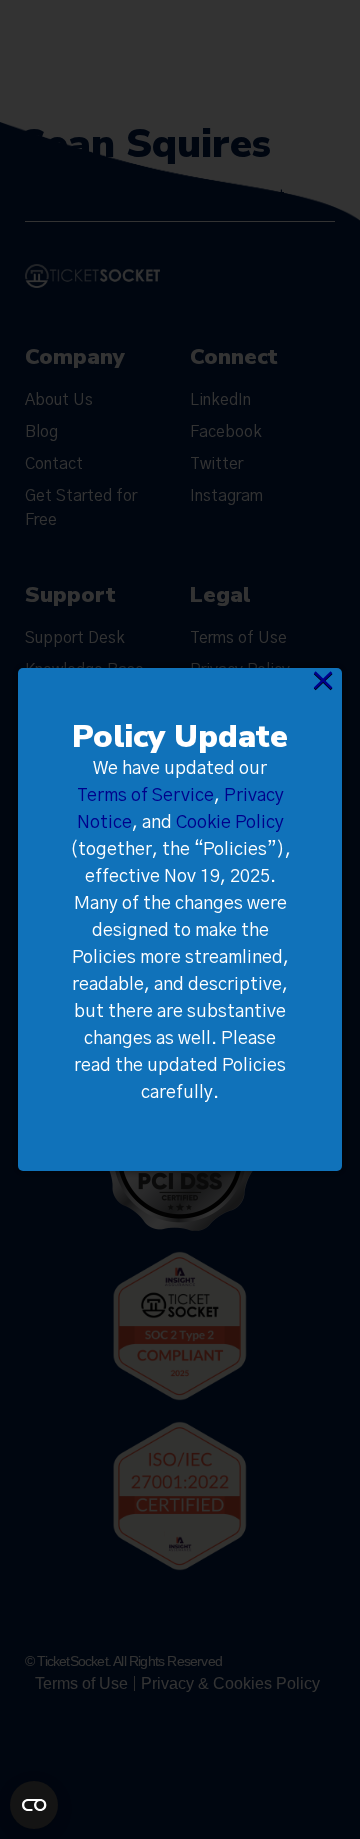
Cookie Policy (230, 823)
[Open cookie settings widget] (34, 1805)
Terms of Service (145, 796)
